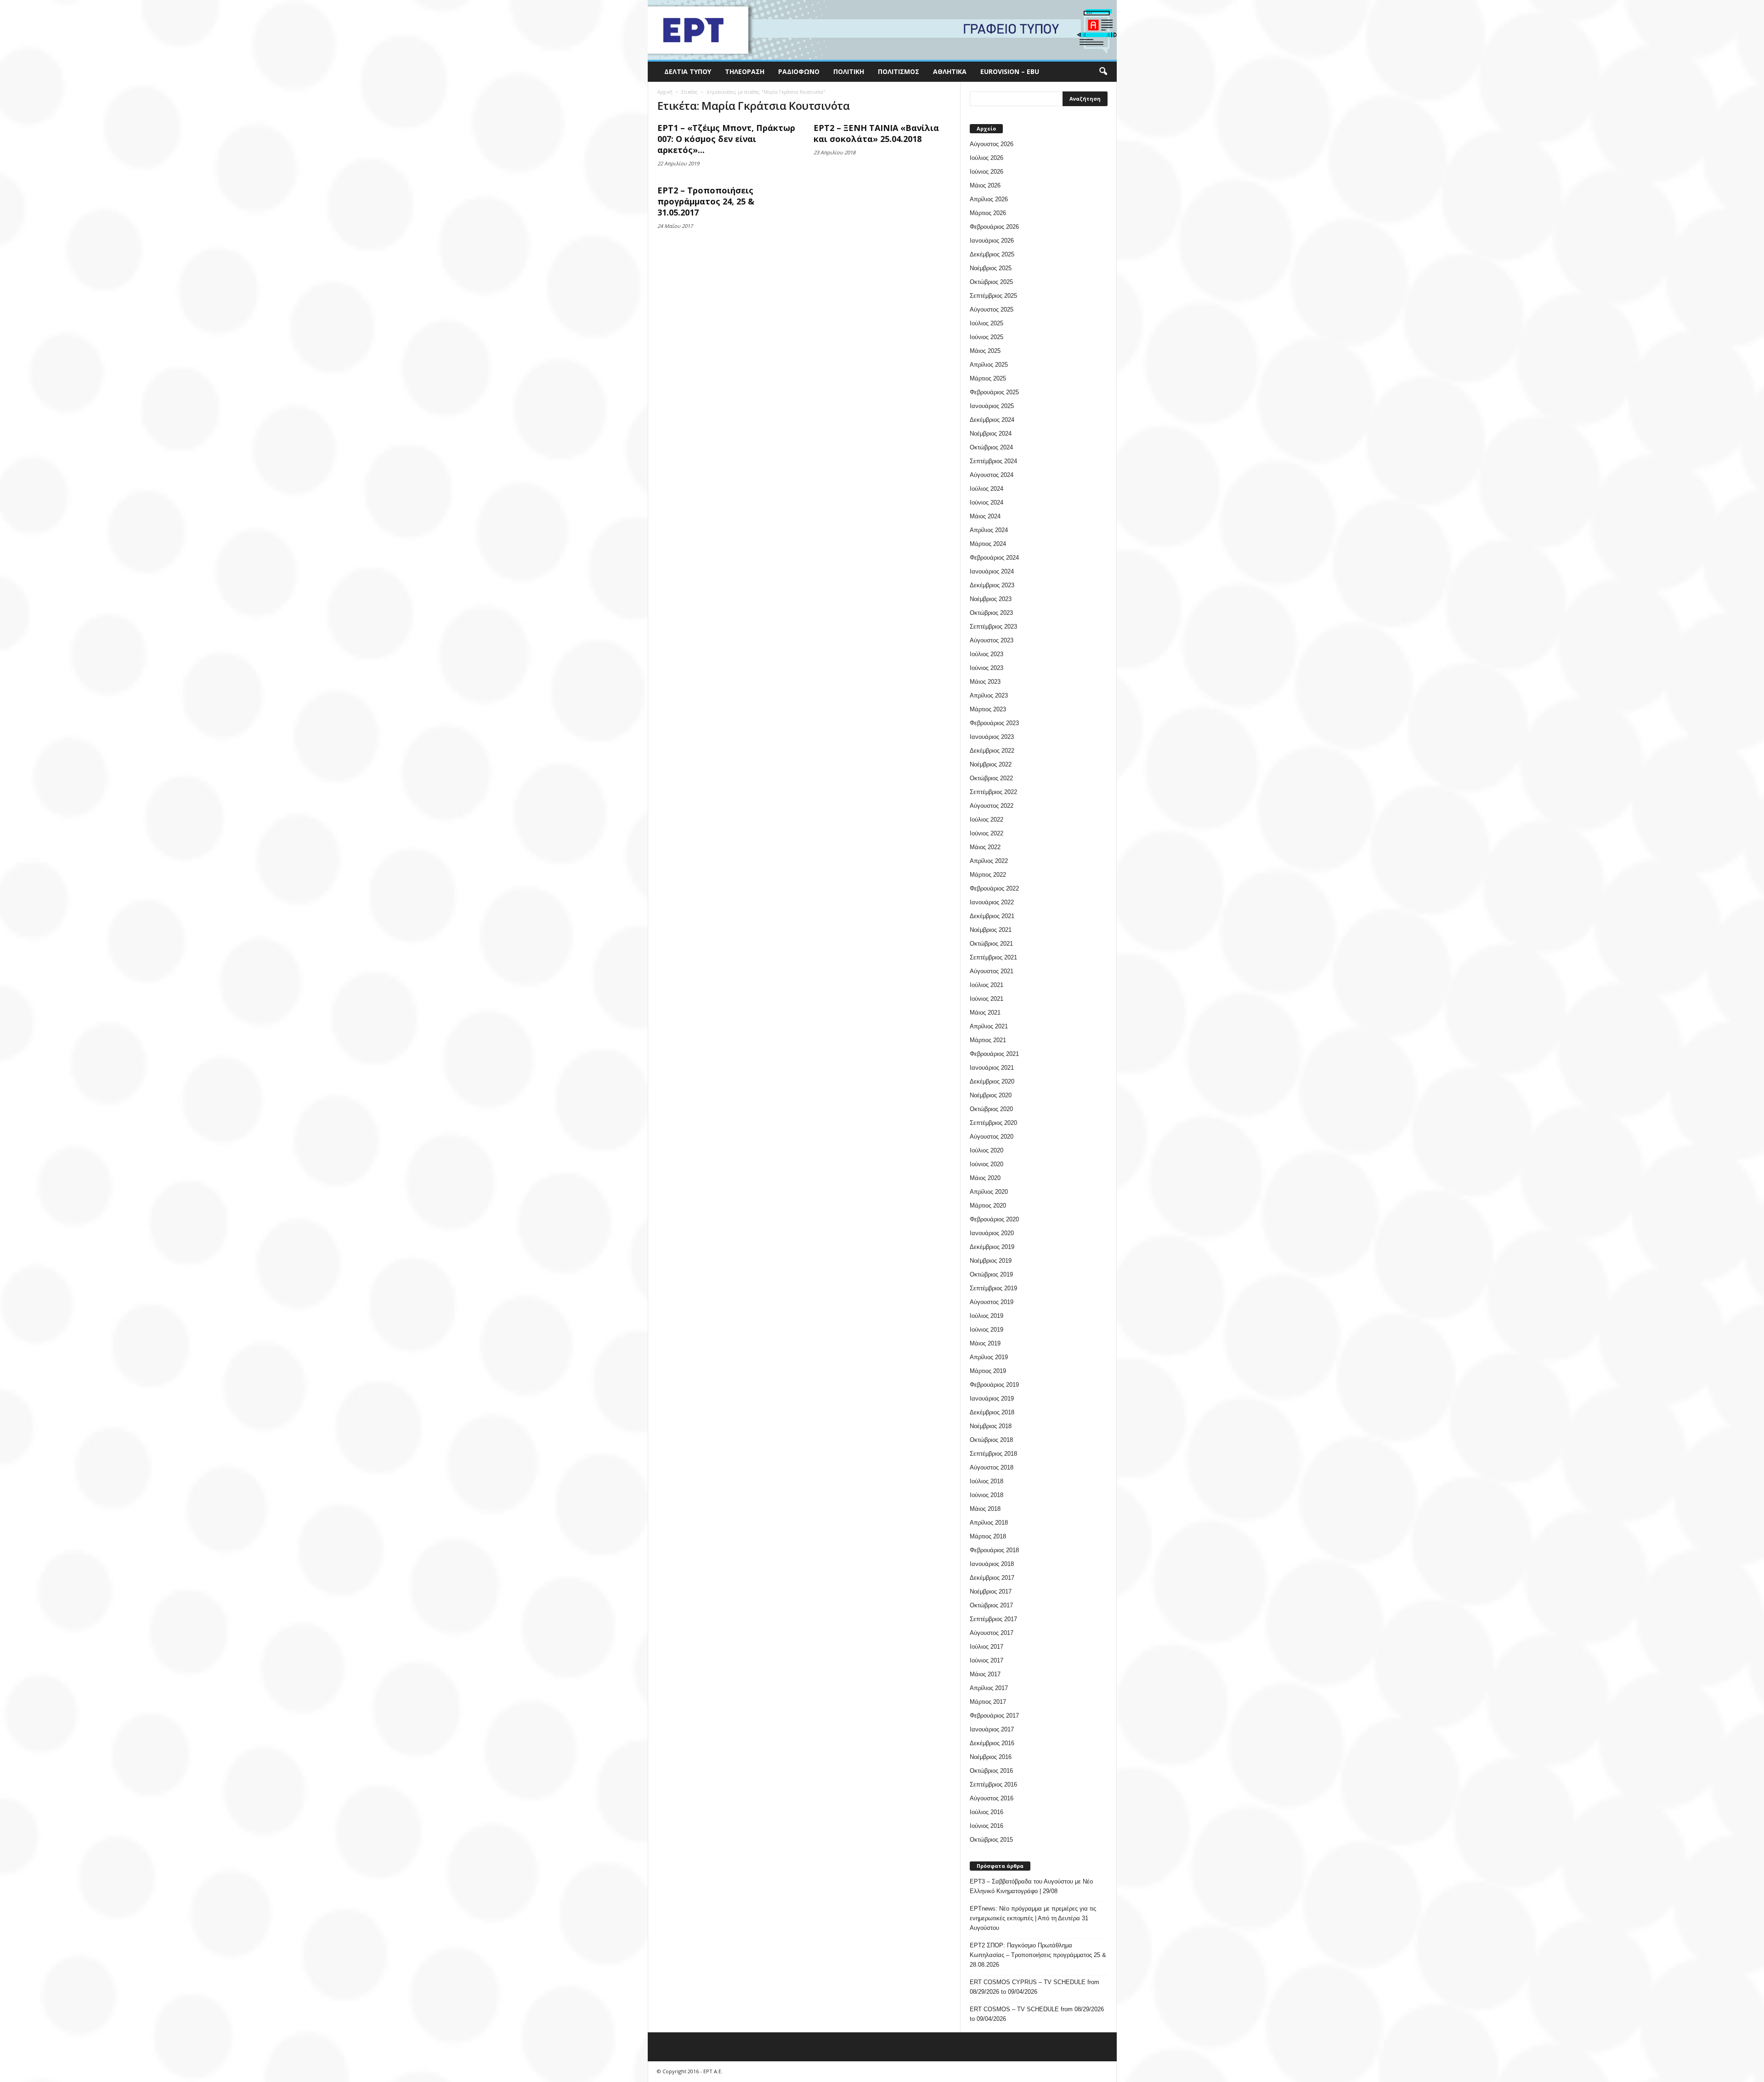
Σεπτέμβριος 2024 (993, 461)
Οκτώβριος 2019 (991, 1274)
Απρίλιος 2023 (989, 695)
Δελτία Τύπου (688, 71)
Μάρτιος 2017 (988, 1702)
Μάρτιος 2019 (988, 1371)
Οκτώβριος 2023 (991, 613)
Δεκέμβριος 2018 (992, 1412)
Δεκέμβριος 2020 (992, 1081)
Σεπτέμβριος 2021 (993, 957)
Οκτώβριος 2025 (991, 282)
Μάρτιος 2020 (988, 1206)
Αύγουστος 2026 (992, 144)
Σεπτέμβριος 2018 (993, 1454)
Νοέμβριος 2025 (991, 268)
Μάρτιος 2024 (988, 544)
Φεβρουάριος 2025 (994, 392)
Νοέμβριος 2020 (991, 1095)
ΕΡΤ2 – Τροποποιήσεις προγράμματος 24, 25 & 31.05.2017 (706, 201)
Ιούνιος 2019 (987, 1330)
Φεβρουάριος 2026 (994, 227)
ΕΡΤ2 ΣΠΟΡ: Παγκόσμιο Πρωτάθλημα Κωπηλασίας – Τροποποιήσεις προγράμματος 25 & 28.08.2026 (1038, 1955)
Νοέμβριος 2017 (991, 1591)
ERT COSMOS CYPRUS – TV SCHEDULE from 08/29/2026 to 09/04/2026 (1035, 1987)
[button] (1103, 72)
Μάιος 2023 (985, 682)
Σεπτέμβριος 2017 (993, 1619)
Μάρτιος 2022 (988, 875)
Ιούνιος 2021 (987, 999)
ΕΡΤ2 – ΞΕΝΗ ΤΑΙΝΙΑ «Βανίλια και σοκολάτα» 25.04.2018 (876, 133)
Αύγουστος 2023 (992, 640)
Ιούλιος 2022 (987, 820)
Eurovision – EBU (1010, 71)
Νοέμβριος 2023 (991, 599)
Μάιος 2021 (985, 1013)
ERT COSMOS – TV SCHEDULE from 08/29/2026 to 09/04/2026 (1037, 2014)
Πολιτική (849, 71)
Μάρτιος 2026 (988, 213)
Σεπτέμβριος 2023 (993, 627)
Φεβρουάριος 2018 (994, 1550)
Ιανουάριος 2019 (992, 1398)
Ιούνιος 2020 (987, 1164)
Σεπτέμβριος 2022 (993, 792)
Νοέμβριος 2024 (991, 434)
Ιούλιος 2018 (987, 1481)
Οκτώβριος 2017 (991, 1605)
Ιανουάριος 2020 (992, 1233)
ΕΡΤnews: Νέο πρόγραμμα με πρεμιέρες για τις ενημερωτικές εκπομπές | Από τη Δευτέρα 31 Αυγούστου (1033, 1918)
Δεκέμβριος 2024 (992, 420)
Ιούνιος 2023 (987, 668)
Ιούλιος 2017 (987, 1647)
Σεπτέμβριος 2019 (993, 1288)
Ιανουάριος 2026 (992, 241)
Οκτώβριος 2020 (991, 1109)
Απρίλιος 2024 (989, 530)
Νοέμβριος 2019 (991, 1261)
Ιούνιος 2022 (987, 833)
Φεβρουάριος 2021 (994, 1054)
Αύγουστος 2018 (992, 1467)
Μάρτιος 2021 (988, 1040)
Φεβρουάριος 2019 (994, 1385)
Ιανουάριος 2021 (992, 1068)
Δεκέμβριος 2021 (992, 916)
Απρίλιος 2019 (989, 1357)
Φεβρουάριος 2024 (994, 558)
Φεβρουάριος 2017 (994, 1716)
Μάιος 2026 (985, 185)
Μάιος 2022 (985, 847)
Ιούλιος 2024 (987, 489)
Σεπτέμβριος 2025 (993, 296)
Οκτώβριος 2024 (991, 447)
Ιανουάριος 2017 (992, 1729)
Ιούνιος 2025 (987, 337)
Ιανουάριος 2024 (992, 571)
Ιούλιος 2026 (987, 158)
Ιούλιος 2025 (987, 323)
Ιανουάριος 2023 (992, 737)
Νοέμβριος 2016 (991, 1757)
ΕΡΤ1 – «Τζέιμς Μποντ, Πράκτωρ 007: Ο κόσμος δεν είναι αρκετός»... (726, 139)
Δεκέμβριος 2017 (992, 1578)
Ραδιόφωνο (799, 71)
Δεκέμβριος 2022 (992, 751)
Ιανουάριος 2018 (992, 1564)
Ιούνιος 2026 (987, 172)
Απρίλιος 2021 (989, 1026)
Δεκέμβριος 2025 (992, 254)
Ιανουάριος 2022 (992, 902)
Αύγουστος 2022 (992, 806)
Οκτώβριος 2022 (991, 778)
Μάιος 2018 (985, 1509)
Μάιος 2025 (985, 351)
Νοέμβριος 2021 (991, 930)
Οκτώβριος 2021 (991, 944)
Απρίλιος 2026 (989, 199)
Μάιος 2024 (985, 516)
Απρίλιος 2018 (989, 1523)
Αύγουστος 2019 (992, 1302)
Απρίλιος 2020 (989, 1192)
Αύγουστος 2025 (992, 309)
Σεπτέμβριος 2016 (993, 1784)
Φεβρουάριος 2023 (994, 723)
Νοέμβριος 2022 (991, 764)
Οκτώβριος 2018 (991, 1440)
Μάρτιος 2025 (988, 378)
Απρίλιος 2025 (989, 365)
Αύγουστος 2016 (992, 1798)
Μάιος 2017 (985, 1674)
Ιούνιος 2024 (987, 502)
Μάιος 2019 (985, 1343)
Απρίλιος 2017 (989, 1688)
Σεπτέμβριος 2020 (993, 1123)
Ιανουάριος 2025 (992, 406)
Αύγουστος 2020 (992, 1137)
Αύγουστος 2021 (992, 971)
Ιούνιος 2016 (987, 1826)
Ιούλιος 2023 (987, 654)
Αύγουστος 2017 (992, 1633)
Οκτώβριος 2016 (991, 1771)
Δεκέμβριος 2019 (992, 1247)
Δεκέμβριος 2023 (992, 585)
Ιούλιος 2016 (987, 1812)
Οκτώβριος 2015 (991, 1840)
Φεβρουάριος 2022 (994, 888)
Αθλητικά (950, 71)
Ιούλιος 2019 (987, 1316)
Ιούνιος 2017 (987, 1660)
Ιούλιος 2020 (987, 1150)
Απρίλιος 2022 (989, 861)
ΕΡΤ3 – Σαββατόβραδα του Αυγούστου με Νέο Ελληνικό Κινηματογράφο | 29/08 (1031, 1886)
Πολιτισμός (899, 71)
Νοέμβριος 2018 (991, 1426)
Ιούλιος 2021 (987, 985)
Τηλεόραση (745, 71)
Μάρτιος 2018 (988, 1536)
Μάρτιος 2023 (988, 709)
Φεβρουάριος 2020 (994, 1219)
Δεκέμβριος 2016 (992, 1743)
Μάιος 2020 (985, 1178)
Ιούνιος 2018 (987, 1495)
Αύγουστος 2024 (992, 475)
